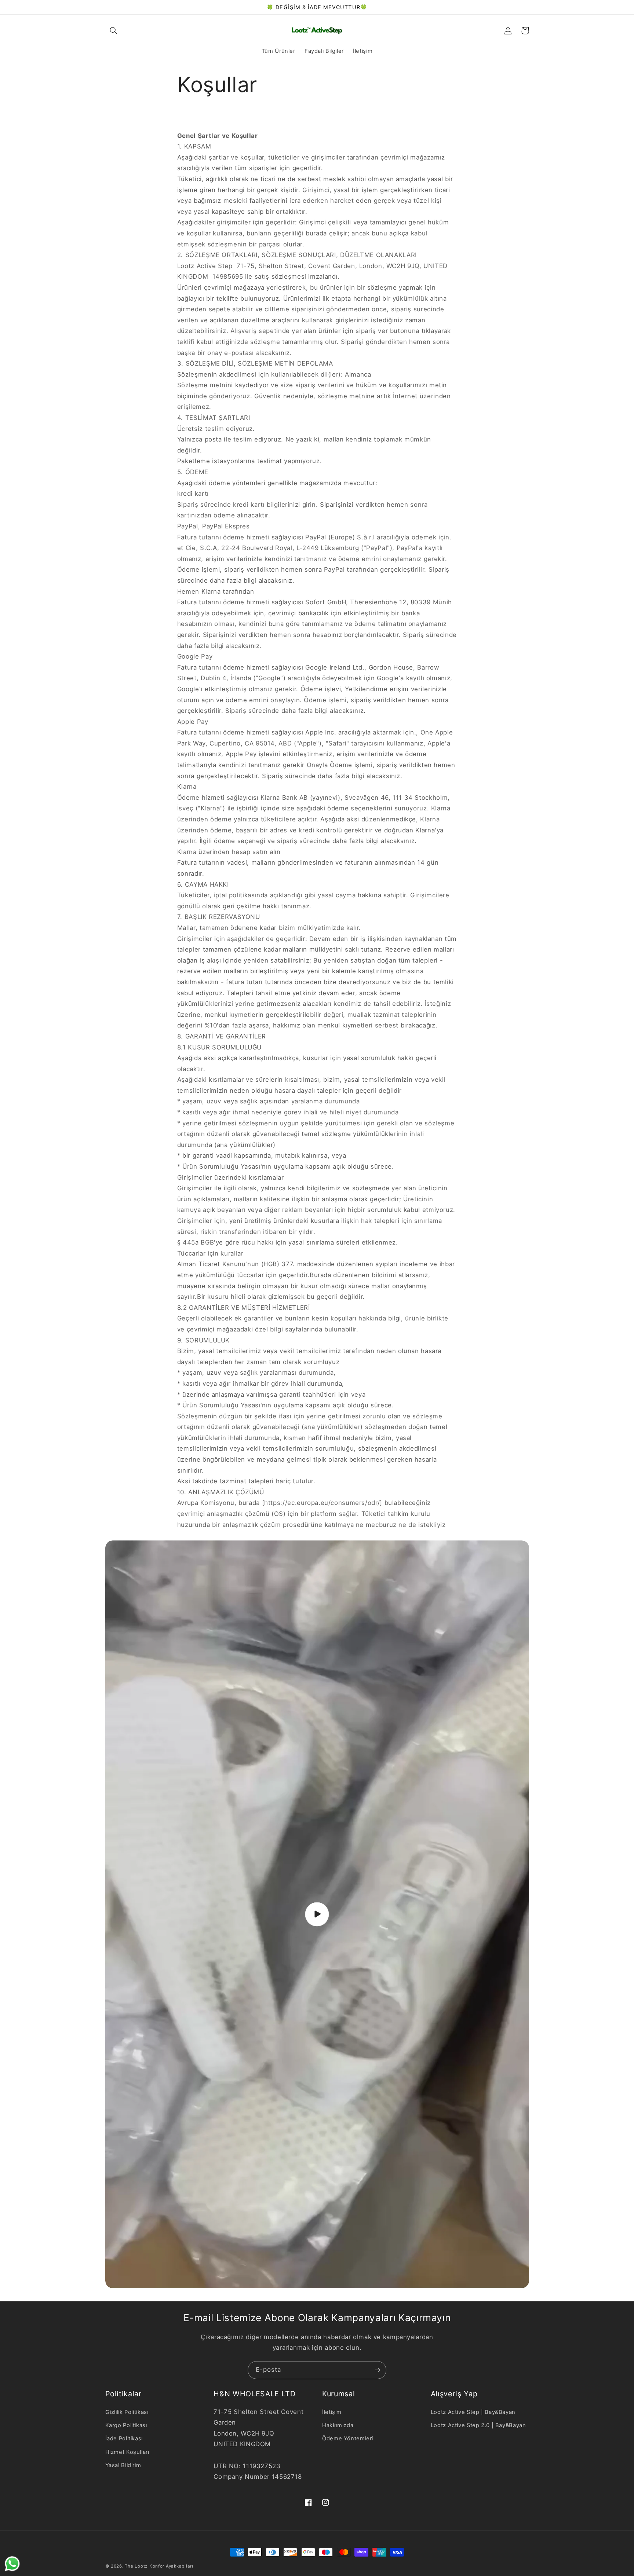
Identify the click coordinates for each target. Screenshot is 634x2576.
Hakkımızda (338, 2425)
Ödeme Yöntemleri (348, 2438)
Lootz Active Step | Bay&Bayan (473, 2412)
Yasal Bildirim (123, 2465)
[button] (114, 30)
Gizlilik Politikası (127, 2412)
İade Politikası (124, 2438)
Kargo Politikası (126, 2425)
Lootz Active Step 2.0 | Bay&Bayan (478, 2425)
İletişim (332, 2412)
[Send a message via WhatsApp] (12, 2564)
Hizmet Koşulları (127, 2452)
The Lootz (136, 2566)
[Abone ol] (378, 2370)
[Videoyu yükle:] (317, 1914)
